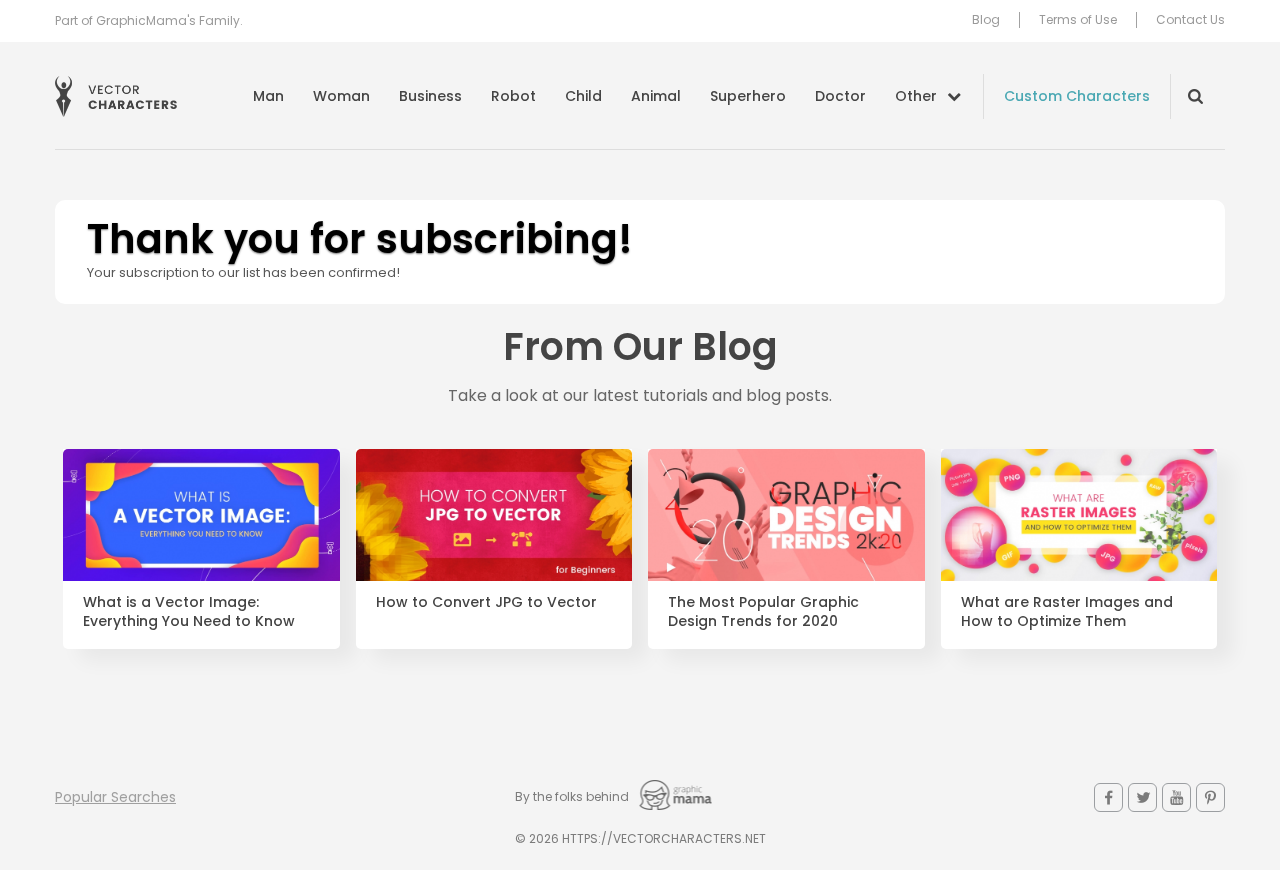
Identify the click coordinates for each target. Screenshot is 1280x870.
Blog (986, 20)
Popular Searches (115, 797)
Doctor (840, 96)
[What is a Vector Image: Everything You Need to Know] (201, 515)
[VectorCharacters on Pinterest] (1210, 797)
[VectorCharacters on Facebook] (1108, 797)
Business (430, 96)
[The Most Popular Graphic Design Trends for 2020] (786, 515)
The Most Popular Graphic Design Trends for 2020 (763, 612)
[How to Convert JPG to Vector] (494, 515)
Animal (656, 96)
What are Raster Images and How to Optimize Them (1067, 612)
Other (916, 96)
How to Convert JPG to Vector (486, 602)
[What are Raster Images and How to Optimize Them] (1079, 515)
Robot (513, 96)
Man (268, 96)
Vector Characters (116, 96)
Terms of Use (1078, 20)
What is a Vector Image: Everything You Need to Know (189, 612)
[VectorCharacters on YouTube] (1176, 797)
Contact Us (1190, 20)
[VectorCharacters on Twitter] (1142, 797)
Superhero (748, 96)
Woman (341, 96)
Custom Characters (1077, 96)
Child (583, 96)
